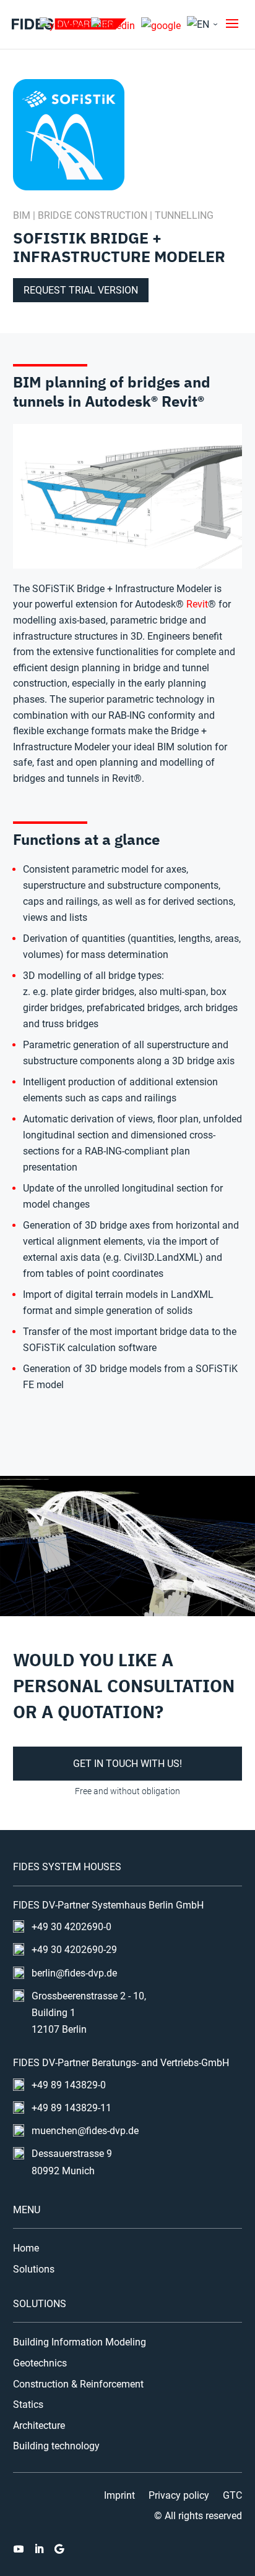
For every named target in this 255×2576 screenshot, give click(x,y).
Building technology (56, 2446)
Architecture (39, 2426)
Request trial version (81, 290)
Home (26, 2248)
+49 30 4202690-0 (71, 1927)
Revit (197, 604)
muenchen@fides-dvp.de (85, 2131)
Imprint (119, 2496)
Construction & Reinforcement (78, 2384)
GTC (232, 2496)
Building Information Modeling (80, 2342)
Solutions (34, 2269)
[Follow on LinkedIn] (39, 2549)
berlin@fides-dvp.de (74, 1973)
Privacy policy (179, 2496)
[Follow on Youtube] (19, 2549)
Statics (28, 2405)
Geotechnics (40, 2363)
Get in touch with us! (127, 1764)
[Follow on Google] (59, 2549)
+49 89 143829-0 (69, 2085)
